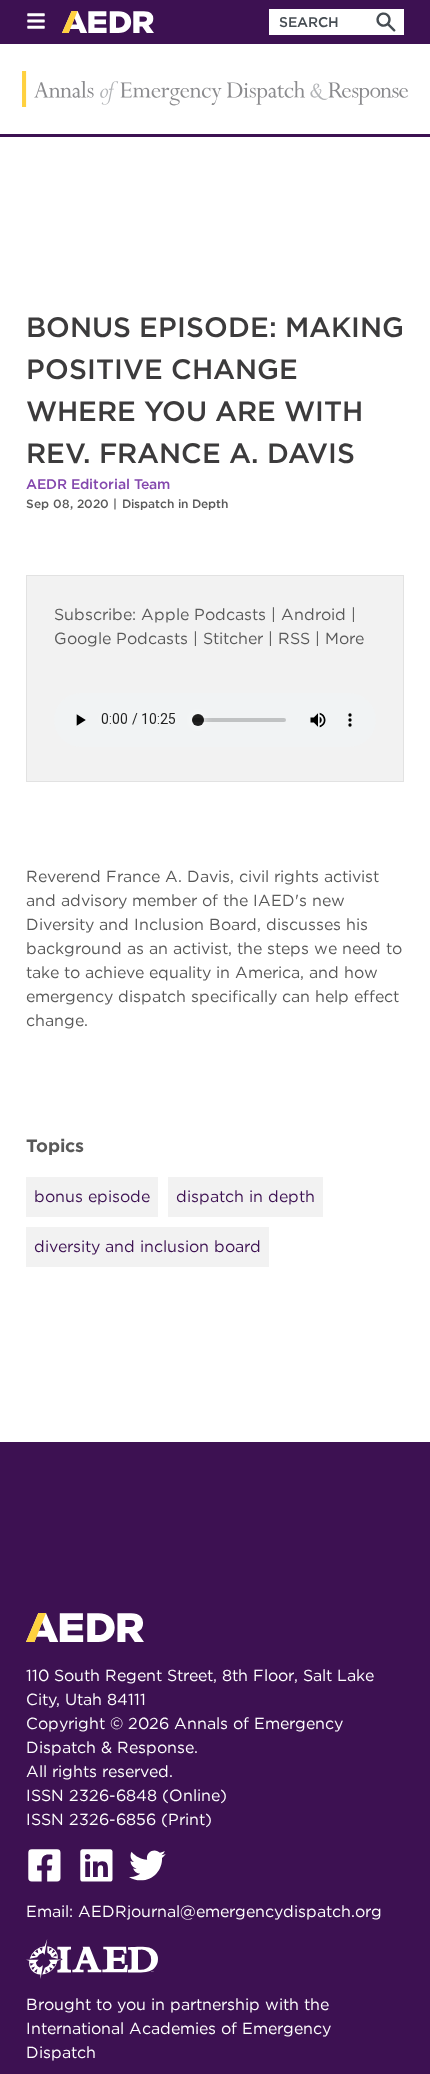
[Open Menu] (36, 22)
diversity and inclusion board (147, 1246)
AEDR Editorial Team (98, 484)
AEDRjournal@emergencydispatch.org (230, 1911)
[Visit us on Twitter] (155, 1887)
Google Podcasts (121, 638)
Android (313, 614)
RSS (294, 638)
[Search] (386, 22)
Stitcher (233, 638)
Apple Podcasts (203, 614)
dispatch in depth (245, 1196)
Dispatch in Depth (175, 503)
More (344, 638)
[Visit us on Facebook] (52, 1887)
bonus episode (92, 1196)
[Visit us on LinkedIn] (104, 1887)
